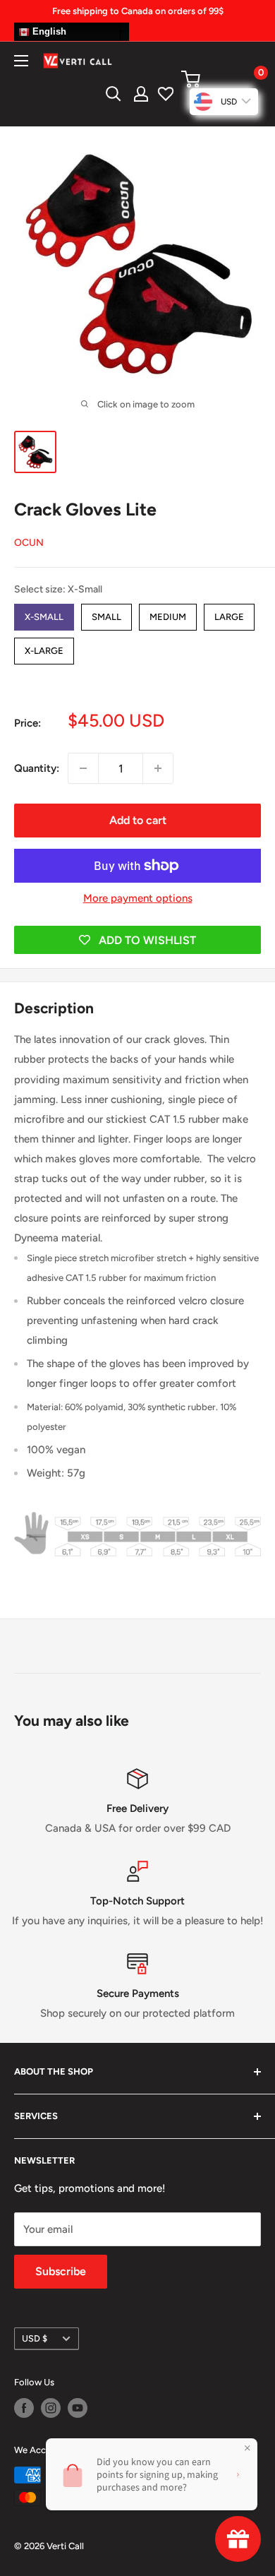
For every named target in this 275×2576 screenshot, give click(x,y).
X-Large (44, 647)
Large (229, 613)
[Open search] (114, 94)
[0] (220, 79)
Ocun (29, 543)
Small (106, 613)
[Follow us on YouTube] (78, 2408)
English (48, 31)
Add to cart (138, 820)
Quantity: (37, 768)
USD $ (35, 2338)
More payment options (138, 898)
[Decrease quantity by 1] (83, 768)
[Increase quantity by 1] (158, 768)
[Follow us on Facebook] (24, 2408)
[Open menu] (21, 61)
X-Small (44, 613)
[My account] (141, 94)
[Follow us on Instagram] (51, 2408)
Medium (168, 613)
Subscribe (61, 2271)
